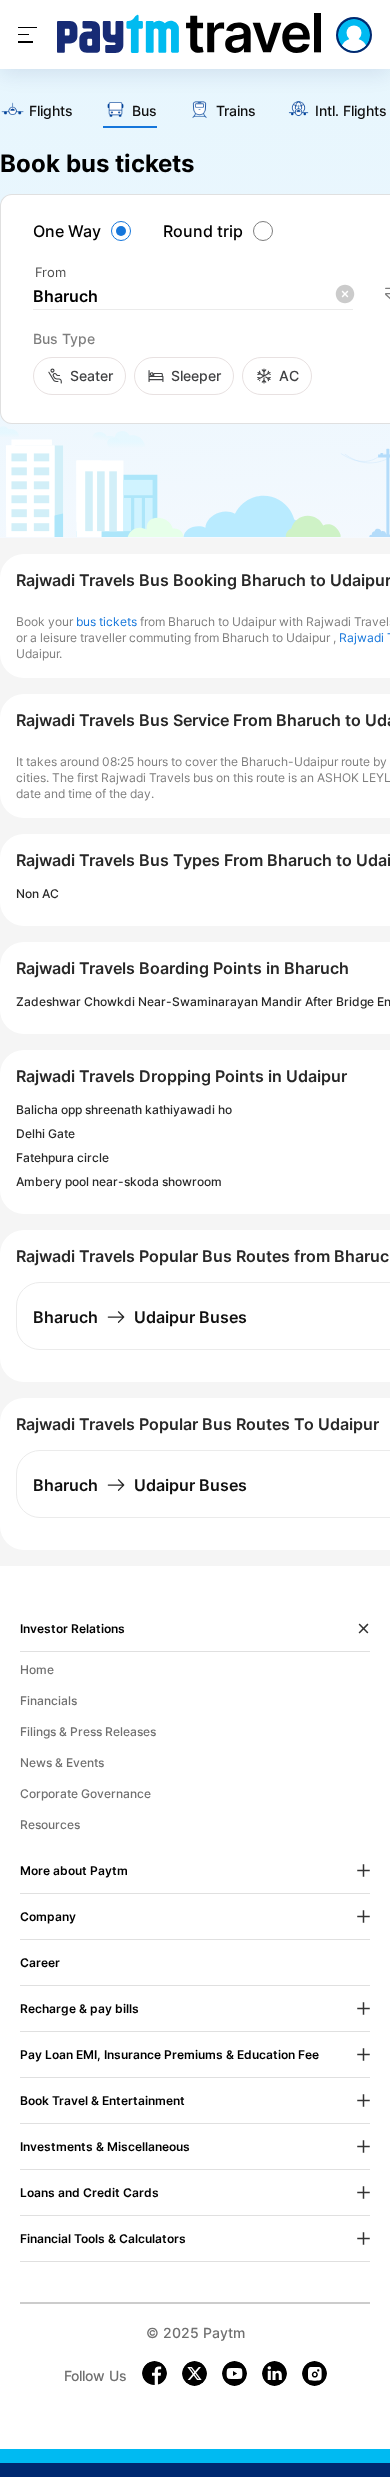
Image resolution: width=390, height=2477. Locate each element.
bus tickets (106, 621)
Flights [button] (51, 111)
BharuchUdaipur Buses (140, 1317)
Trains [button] (236, 111)
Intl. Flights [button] (351, 111)
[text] (36, 112)
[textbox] (193, 296)
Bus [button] (144, 111)
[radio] (85, 231)
